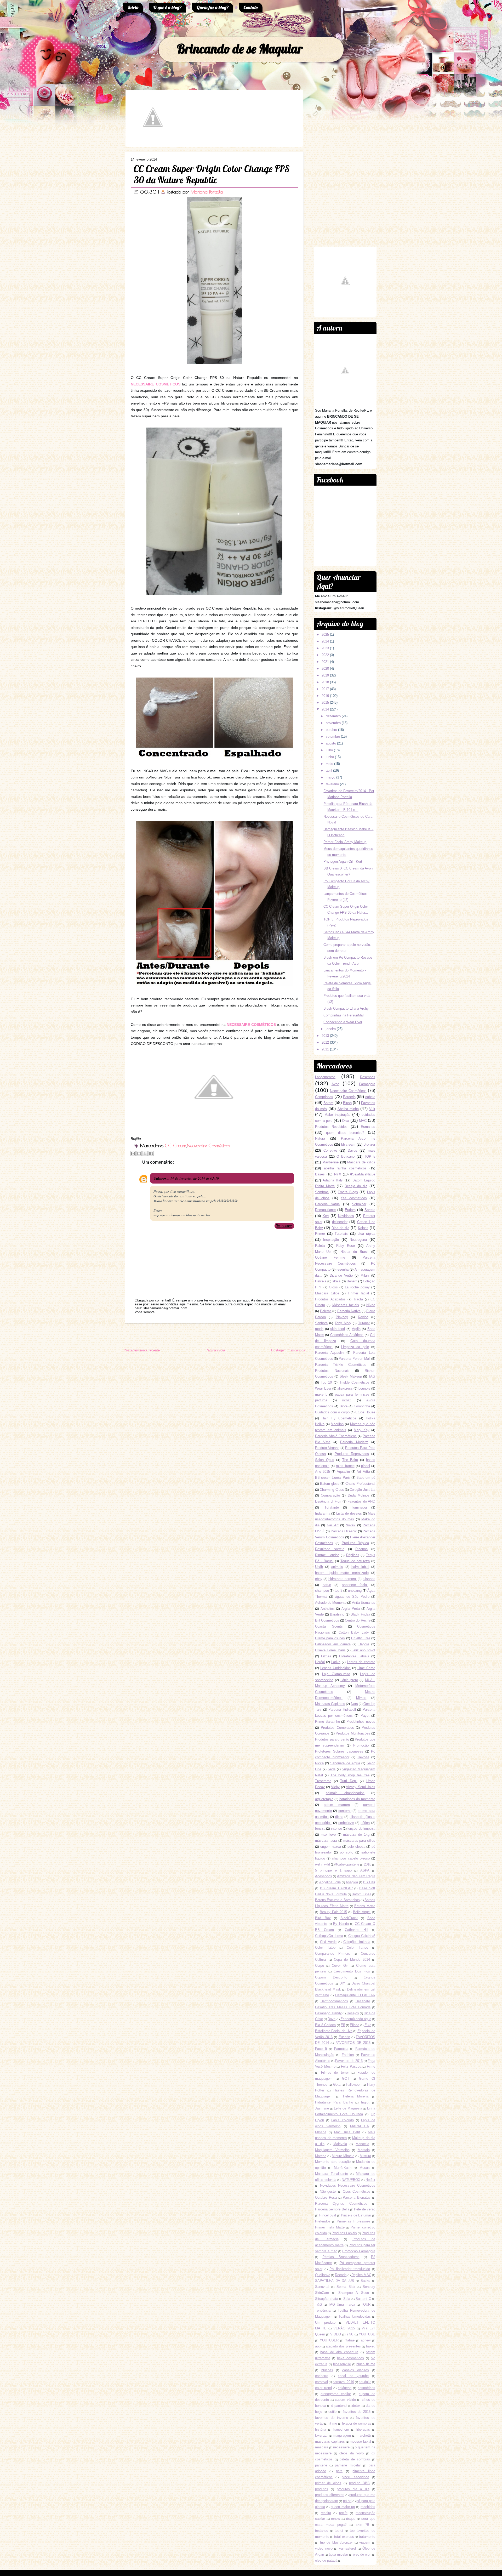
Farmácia (341, 2049)
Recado (341, 2275)
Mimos (361, 1698)
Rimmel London (327, 1555)
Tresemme (323, 1781)
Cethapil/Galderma (329, 1936)
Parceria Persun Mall (354, 1359)
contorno (345, 1811)
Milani (365, 1275)
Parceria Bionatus (357, 2197)
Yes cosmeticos (354, 1198)
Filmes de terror (335, 2072)
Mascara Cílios (327, 1293)
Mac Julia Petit (347, 2132)
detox (356, 2406)
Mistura (365, 2156)
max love (328, 1835)
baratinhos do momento (357, 1799)
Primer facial (359, 1293)
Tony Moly (343, 1323)
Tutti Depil (349, 1781)
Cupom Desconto (331, 1977)
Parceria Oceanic (344, 1531)
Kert (326, 1216)
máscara (322, 2447)
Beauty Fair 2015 (333, 1912)
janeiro (331, 1029)
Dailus (352, 1150)
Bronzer (369, 1144)
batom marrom (337, 1805)
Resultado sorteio (330, 1549)
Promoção (361, 1745)
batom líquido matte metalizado (342, 1573)
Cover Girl (340, 1966)
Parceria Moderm (354, 1442)
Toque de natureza (355, 1561)
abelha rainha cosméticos (345, 1168)
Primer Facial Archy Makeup (345, 842)
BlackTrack (349, 1918)
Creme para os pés (330, 1638)
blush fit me (366, 2364)
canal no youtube (353, 2376)
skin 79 (363, 2525)
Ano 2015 (323, 1472)
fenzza (320, 1829)
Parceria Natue (327, 1204)
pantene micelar (348, 2465)
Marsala (364, 2150)
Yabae (350, 2340)
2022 (325, 655)
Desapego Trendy (328, 2013)
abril (329, 770)
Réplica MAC (361, 2275)
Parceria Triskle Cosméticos (341, 1365)
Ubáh (319, 1567)
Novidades (346, 1216)
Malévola (340, 2144)
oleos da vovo (352, 2453)
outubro (331, 730)
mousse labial (360, 2441)
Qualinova (323, 2275)
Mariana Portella (207, 192)
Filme (371, 2066)
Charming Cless (332, 1490)
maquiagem (342, 2435)
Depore (364, 1644)
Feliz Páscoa (351, 2066)
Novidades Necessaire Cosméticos (348, 2185)
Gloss (333, 1287)
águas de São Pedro (352, 1597)
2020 (325, 669)
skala (336, 1281)
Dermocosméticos (334, 2001)
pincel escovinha (355, 2477)
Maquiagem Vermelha (332, 2150)
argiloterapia (324, 1799)
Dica (346, 1121)
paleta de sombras (355, 2459)
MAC (363, 1121)
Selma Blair (346, 2287)
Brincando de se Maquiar (240, 49)
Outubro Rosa (326, 2197)
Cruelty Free (361, 1638)
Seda (332, 1769)
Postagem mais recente (142, 1350)
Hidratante (331, 1507)
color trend (323, 2388)
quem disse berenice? (345, 1133)
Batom (328, 1103)
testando (322, 2531)
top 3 (338, 1591)
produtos (322, 2489)
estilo (332, 2412)
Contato (251, 7)
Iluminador (359, 1507)
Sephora (321, 1323)
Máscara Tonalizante (332, 2174)
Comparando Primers (333, 1954)
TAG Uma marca (341, 2304)
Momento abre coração (333, 2162)
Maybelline (330, 1162)
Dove (332, 2019)
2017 (325, 689)
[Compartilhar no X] (145, 1153)
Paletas (326, 1311)
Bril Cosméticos (327, 1620)
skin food (338, 1329)
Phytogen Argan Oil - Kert (343, 861)
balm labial (360, 1567)
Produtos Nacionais (332, 1371)
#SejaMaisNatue (363, 1174)
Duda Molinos (359, 1495)
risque (351, 2519)
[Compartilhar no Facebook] (151, 1153)
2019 (325, 675)
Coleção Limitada (357, 1942)
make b (321, 1394)
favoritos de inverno (332, 2418)
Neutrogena (358, 1240)
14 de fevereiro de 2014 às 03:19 (195, 1178)
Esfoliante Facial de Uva (334, 2031)
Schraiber (359, 1204)
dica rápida (366, 1234)
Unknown (161, 1178)
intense (336, 1829)
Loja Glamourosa (336, 1674)
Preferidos (323, 2221)
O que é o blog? (167, 7)
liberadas (363, 2429)
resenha (343, 1269)
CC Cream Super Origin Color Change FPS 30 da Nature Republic (212, 174)
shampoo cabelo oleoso (351, 1858)
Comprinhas (324, 1097)
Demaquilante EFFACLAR (355, 1995)
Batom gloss (330, 1484)
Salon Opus (325, 1460)
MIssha (321, 2132)
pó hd (347, 2501)
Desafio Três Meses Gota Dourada (343, 2007)
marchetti (364, 2435)
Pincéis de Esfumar (356, 2215)
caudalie (365, 2382)
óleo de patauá (326, 2560)
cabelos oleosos (356, 2370)
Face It (321, 2049)
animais (337, 1567)
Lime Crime (366, 1668)
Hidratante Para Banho (334, 2102)
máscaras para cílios (359, 1841)
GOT (346, 2079)
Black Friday (360, 1614)
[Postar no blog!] (139, 1153)
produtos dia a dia (353, 2489)
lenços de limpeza (361, 1829)
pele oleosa (356, 1847)
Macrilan (337, 1424)
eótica (365, 1823)
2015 (325, 703)
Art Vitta (363, 1472)
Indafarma (323, 1513)
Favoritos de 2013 (349, 2061)
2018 (325, 682)
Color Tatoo (325, 1947)
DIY (342, 1983)
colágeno (345, 2388)
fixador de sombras (357, 2423)
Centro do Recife (358, 1620)
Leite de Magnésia (348, 2108)
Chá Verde (328, 1942)
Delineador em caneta (333, 1644)
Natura (320, 1138)
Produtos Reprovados (352, 1454)
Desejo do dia (356, 1186)
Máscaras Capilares (330, 1704)
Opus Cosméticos (357, 2191)
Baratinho (337, 1614)
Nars (354, 1704)
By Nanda (341, 1924)
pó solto (347, 1852)
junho (330, 757)
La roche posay (357, 1287)
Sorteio (370, 1210)
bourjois (364, 1388)
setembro (333, 737)
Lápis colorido (342, 2120)
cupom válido (345, 2400)
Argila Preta (351, 1609)
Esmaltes (368, 1127)
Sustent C (363, 2299)
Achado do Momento (331, 1603)
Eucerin (344, 2037)
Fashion (348, 2055)
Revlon (363, 1317)
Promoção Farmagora (359, 2251)
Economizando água (356, 2019)
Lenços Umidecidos (335, 1668)
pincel (366, 1466)
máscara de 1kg (356, 1835)
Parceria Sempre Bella (332, 2209)
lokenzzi (321, 2435)
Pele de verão (365, 2209)
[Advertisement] (181, 1336)
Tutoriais (341, 1234)
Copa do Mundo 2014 (352, 1960)
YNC (350, 2334)
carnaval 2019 (343, 2382)
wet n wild (323, 1864)
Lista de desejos (349, 1513)
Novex (350, 1525)
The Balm (350, 1460)
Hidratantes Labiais (354, 1656)
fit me (333, 2423)
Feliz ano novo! (363, 1650)
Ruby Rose (346, 1246)
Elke (368, 2025)
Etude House (365, 1412)
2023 (325, 648)
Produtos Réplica (355, 1543)
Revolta (363, 1757)
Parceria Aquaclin (329, 1353)
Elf (343, 2025)
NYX (338, 1174)
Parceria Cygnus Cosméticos (341, 2203)
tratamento (367, 2537)
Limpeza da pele (355, 1347)
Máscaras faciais (346, 1305)
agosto (331, 743)
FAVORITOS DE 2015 (353, 2043)
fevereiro (332, 784)
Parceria (349, 1097)
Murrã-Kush (343, 2168)
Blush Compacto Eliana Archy (346, 1008)
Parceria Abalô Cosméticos (336, 1436)
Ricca (319, 1763)
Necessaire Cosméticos (208, 1145)
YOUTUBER (329, 2340)
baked (371, 2346)
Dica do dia (340, 1228)
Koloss (363, 1228)
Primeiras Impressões (354, 2221)
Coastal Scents (329, 1626)
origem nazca (331, 1847)
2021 (325, 662)
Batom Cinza (361, 1894)
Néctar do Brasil (354, 1252)
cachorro (322, 2376)
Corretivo (330, 1150)
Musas (365, 2168)
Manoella (362, 2144)
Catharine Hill (356, 1930)
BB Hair (369, 1882)
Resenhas (368, 1077)
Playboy (342, 1317)
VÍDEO (336, 2334)
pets (339, 2471)
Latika (336, 1662)
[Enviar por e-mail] (133, 1153)
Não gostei (328, 2191)
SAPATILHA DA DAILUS (335, 2281)
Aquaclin (343, 1472)
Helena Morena (356, 2096)
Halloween (354, 2085)
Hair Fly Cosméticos (339, 1418)
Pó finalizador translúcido (350, 2269)
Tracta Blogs (348, 1192)
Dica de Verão (341, 1275)
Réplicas (353, 1555)
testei (339, 2531)
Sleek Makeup (351, 1376)
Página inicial (216, 1350)
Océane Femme (330, 1257)
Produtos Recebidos (331, 1127)
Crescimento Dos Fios (352, 1971)
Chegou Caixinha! (362, 1936)
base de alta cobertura (339, 2352)
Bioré (344, 1406)
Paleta (320, 1246)
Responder (284, 1226)
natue (327, 1585)
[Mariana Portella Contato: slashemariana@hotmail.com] (153, 142)
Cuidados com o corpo (332, 1412)
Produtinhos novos (361, 1722)
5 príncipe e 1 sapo (333, 1870)
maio (329, 764)
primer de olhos (328, 2483)
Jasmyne (322, 2108)
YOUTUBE (367, 2334)
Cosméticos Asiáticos (347, 1335)
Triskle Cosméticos (355, 1382)
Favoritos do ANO (361, 1501)
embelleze (346, 1823)
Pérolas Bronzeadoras (341, 2257)
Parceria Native (349, 1311)
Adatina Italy (333, 1180)
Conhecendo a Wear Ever (343, 1022)
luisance (369, 1579)
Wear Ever (323, 1388)
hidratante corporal (343, 1579)
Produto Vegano (327, 1448)
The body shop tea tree (350, 1775)
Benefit (352, 1281)
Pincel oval (328, 2215)
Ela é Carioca (325, 2025)
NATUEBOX (351, 2180)
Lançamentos (325, 1077)
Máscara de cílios (361, 1162)
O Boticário (346, 1156)
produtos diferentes (330, 2495)
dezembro (333, 716)
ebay (319, 1579)
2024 (325, 641)
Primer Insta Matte (330, 2227)
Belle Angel (362, 1912)
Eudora (350, 1210)
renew (335, 2519)
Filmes (326, 1656)
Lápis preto (349, 1680)
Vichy (335, 1787)
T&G (319, 2304)
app (318, 2346)
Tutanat (364, 1323)
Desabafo (363, 2001)
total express (344, 2537)
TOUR (366, 2304)
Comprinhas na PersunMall (344, 1015)
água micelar (338, 2554)
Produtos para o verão (332, 1739)
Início (133, 7)
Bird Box (323, 1918)
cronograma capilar (336, 2394)
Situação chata (327, 2299)
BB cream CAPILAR (336, 1888)
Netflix (370, 2180)
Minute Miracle (343, 2156)
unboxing (355, 1591)
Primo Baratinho (327, 1722)
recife (343, 2513)
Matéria (321, 2156)
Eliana (355, 2025)
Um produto (325, 2322)
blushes (327, 2370)
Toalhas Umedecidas (355, 2316)
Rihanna (361, 1549)
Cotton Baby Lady (354, 1632)
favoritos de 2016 (357, 2412)
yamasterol (347, 2548)
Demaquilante (325, 1210)
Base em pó (366, 1478)
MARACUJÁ (360, 2126)
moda (319, 1329)
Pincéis (321, 1281)
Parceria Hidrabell (342, 1710)
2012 (325, 1042)
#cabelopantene (347, 1864)
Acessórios (324, 1876)
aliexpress (345, 1388)
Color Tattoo (357, 1947)
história (321, 2429)
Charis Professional (360, 1484)
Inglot (365, 2102)
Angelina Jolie (330, 1882)
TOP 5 (370, 1156)
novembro (333, 723)
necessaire (341, 2447)
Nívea (371, 1305)
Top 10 (326, 1382)
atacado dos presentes (343, 2346)
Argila (356, 1329)
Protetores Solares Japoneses (339, 1751)
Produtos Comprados (337, 1728)
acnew (366, 2340)
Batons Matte (365, 1906)
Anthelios (328, 1609)
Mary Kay (362, 1430)
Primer (320, 1234)
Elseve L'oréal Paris (330, 1650)
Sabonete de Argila (345, 1763)
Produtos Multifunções (353, 1733)
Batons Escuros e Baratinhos (337, 1900)
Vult (372, 1109)
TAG (372, 1376)
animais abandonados (345, 1793)
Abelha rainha (348, 1109)
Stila (347, 2299)
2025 (325, 635)
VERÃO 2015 (344, 2328)
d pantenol (339, 2406)
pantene (321, 2465)
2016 (325, 696)
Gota (337, 2085)
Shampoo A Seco (354, 2293)
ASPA (365, 1870)
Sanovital (322, 2287)
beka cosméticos (350, 2358)
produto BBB (360, 2483)
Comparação (330, 1495)
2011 (325, 1049)
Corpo (320, 1966)
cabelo (370, 1097)
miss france (345, 1466)
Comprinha (362, 1406)
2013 (325, 1036)
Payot (365, 1716)
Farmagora (367, 1084)
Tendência (323, 2310)
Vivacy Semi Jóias (361, 1787)
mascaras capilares (330, 2441)
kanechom (341, 2429)
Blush (347, 1103)
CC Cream (175, 1145)
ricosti (347, 1400)
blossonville (342, 2364)
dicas (339, 1817)
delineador (340, 1222)
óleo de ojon (362, 2554)
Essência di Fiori (328, 1501)
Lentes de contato (361, 1662)
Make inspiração (337, 1115)
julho (329, 750)
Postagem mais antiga (288, 1350)
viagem (365, 2542)
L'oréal (320, 1662)
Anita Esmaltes (364, 1603)
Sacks (365, 2281)
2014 (325, 709)
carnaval (321, 2382)
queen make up (343, 2507)
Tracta (358, 1299)
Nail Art (333, 1525)
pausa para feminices (352, 1394)
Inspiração (331, 1240)
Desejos (353, 2013)
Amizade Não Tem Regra (356, 1876)
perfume (321, 1400)
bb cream (348, 1144)
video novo (324, 2548)
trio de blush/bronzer (336, 2542)
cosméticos (366, 2388)
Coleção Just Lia (362, 1490)
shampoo (322, 1591)
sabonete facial (355, 1585)
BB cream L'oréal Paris (333, 1478)
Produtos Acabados (330, 1299)
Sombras (322, 1192)
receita (326, 2513)
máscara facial (326, 1841)
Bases (320, 1174)
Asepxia (352, 1882)
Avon (335, 1084)
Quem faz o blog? (213, 7)
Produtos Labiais (344, 2233)
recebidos (368, 2507)
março (330, 777)
